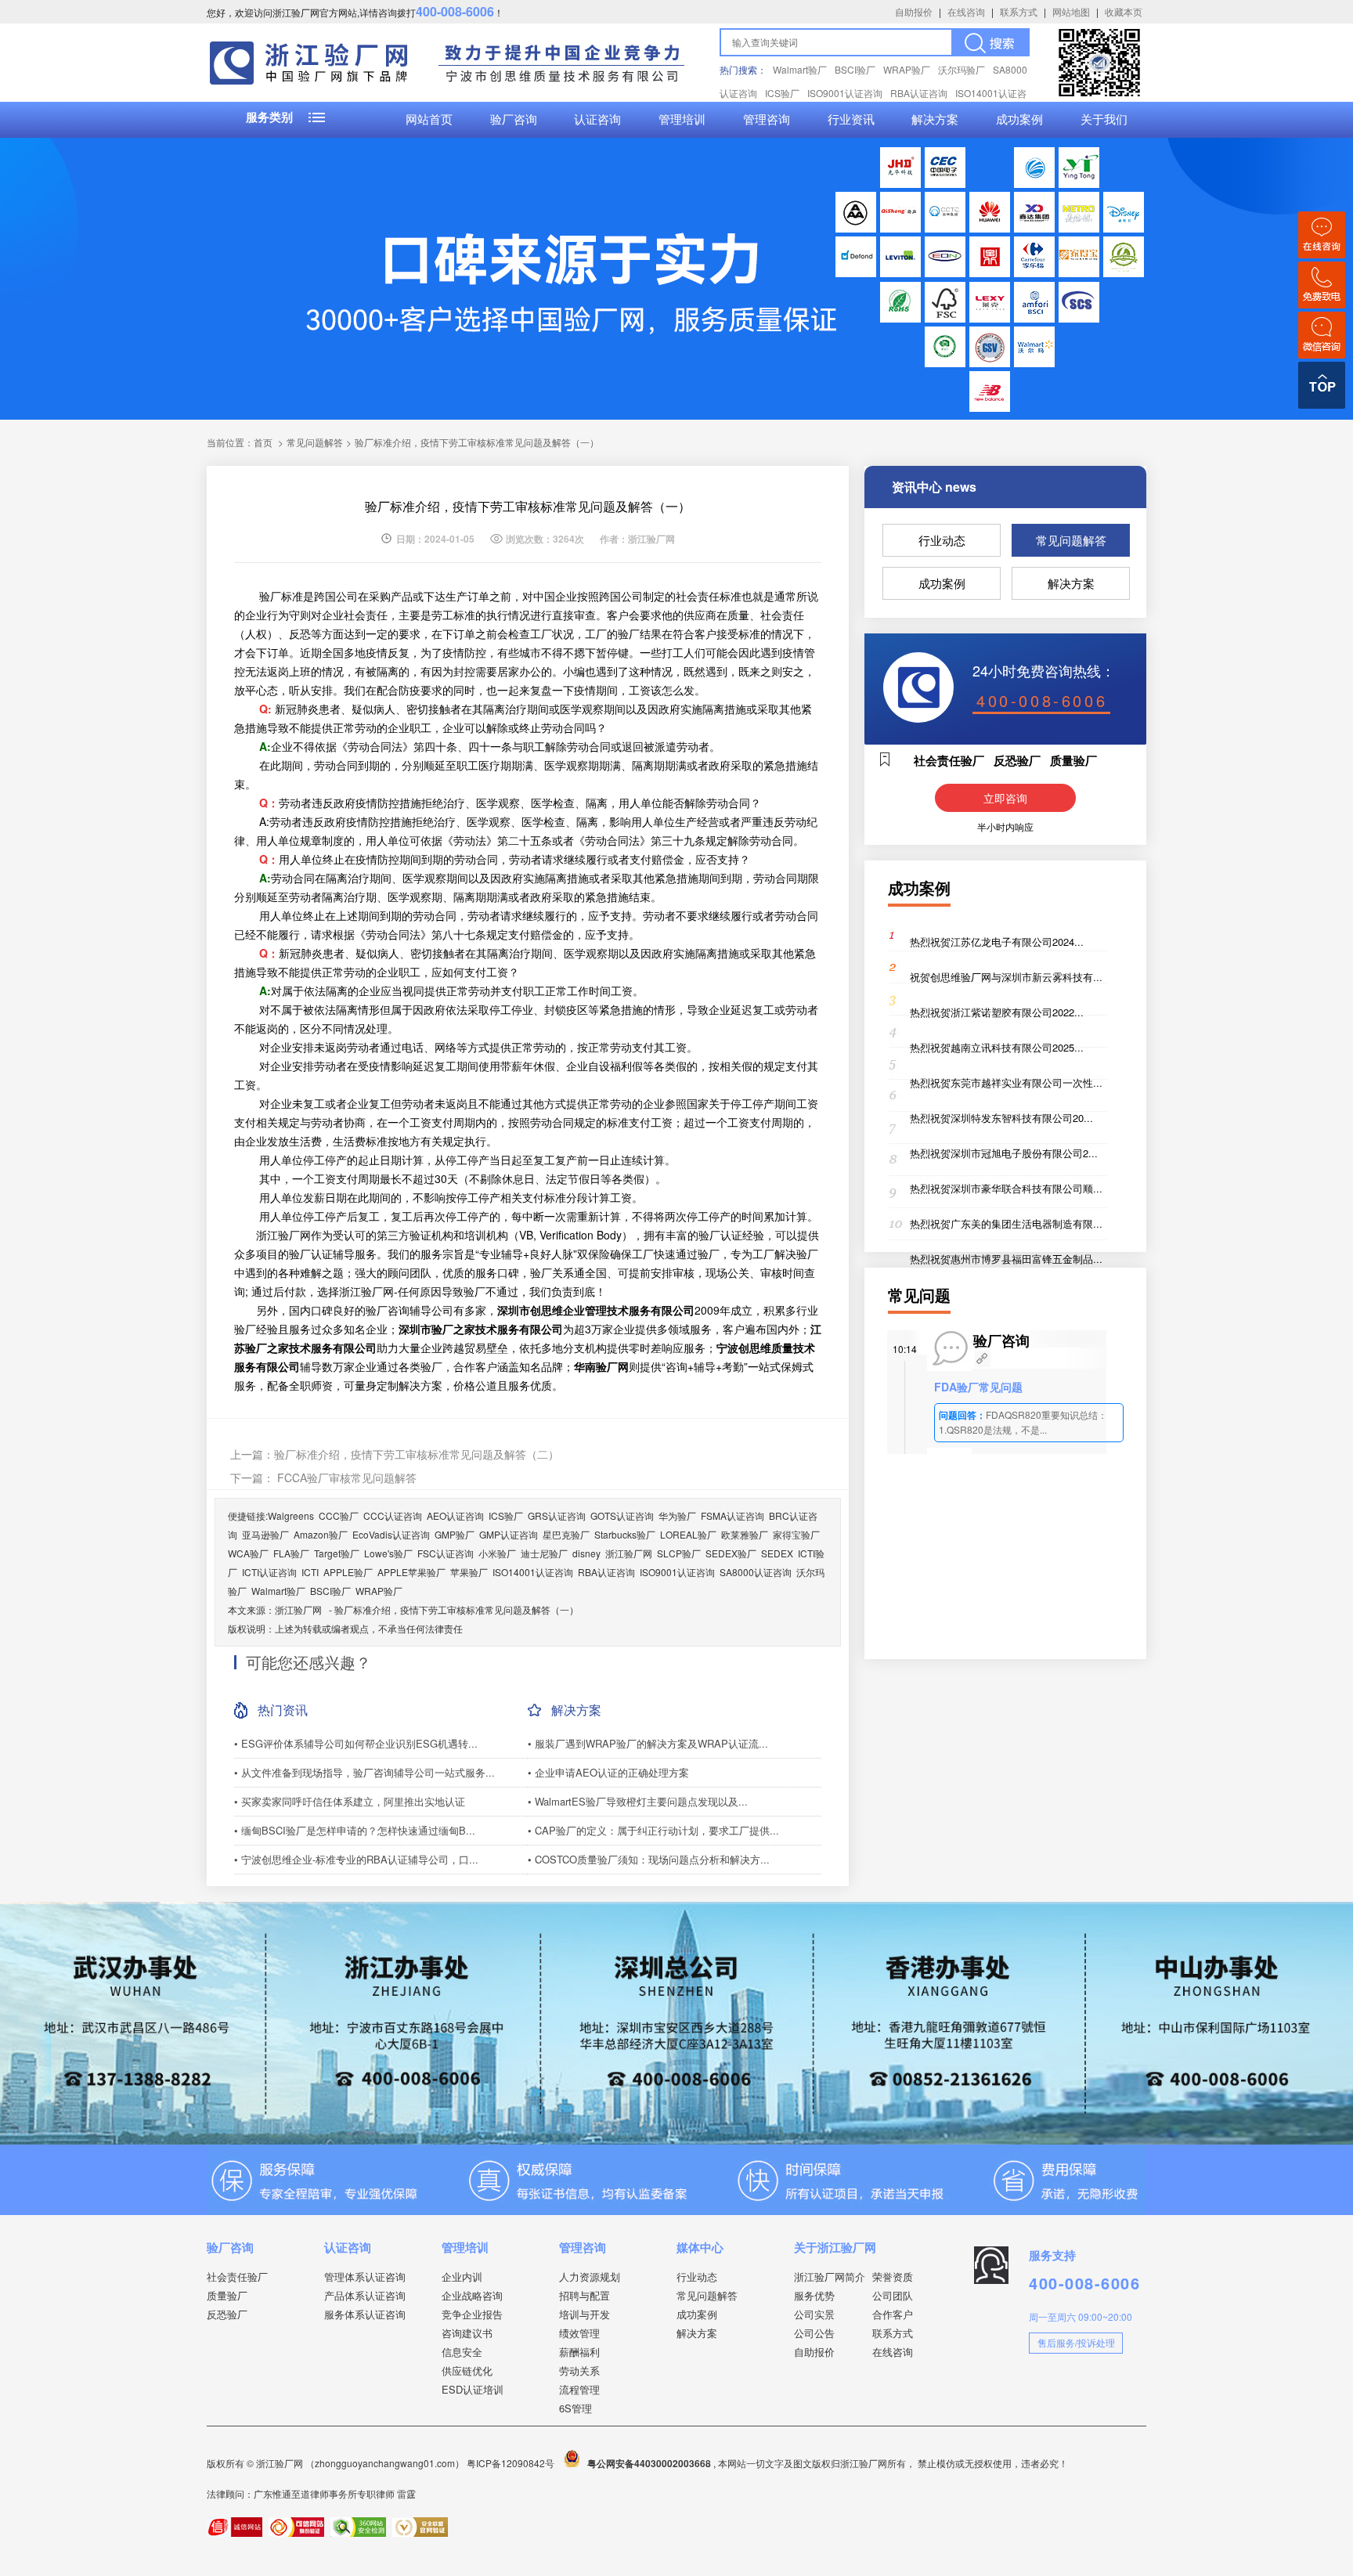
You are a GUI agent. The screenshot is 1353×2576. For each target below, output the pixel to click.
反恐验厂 (227, 2314)
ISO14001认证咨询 (533, 1572)
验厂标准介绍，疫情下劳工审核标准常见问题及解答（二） (417, 1454)
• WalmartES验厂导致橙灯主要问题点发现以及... (638, 1801)
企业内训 (462, 2277)
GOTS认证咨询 (622, 1515)
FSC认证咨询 (446, 1553)
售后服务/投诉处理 (1076, 2342)
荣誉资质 (893, 2277)
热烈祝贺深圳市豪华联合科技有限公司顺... (1006, 1188)
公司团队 (893, 2295)
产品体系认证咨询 (365, 2295)
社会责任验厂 (237, 2277)
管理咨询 (767, 120)
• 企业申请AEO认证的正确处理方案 (608, 1772)
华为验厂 (677, 1515)
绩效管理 (579, 2333)
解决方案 (935, 120)
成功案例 (1019, 120)
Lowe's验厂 (388, 1553)
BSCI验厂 (855, 69)
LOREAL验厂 (688, 1534)
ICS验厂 (782, 93)
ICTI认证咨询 (269, 1572)
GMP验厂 (455, 1534)
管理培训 (682, 120)
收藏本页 (1124, 11)
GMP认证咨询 (509, 1534)
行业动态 (942, 540)
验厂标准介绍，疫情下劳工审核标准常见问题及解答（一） (456, 1609)
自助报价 (914, 11)
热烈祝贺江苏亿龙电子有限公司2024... (997, 942)
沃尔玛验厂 (962, 69)
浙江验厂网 (629, 1553)
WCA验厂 (248, 1553)
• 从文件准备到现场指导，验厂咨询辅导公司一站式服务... (364, 1772)
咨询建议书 (467, 2333)
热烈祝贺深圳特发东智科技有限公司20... (1001, 1118)
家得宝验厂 (796, 1534)
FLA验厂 (291, 1553)
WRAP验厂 (907, 69)
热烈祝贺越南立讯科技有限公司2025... (997, 1047)
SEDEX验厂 (731, 1553)
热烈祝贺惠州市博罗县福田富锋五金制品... (1006, 1259)
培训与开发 (584, 2314)
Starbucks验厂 (625, 1534)
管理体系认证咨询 (365, 2277)
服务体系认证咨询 (365, 2314)
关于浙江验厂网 (835, 2247)
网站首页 (429, 120)
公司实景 (814, 2314)
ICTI (310, 1572)
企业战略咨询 (472, 2295)
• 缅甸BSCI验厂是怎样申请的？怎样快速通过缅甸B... (355, 1830)
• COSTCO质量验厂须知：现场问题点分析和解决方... (649, 1859)
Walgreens (291, 1515)
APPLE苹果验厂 (411, 1572)
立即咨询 (1005, 798)
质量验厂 (227, 2295)
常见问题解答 (1071, 540)
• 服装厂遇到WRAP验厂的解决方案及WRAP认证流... (648, 1743)
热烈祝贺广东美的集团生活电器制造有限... (1006, 1223)
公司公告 (814, 2333)
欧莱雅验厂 (745, 1534)
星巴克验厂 (566, 1534)
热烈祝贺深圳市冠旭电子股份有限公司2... (1004, 1153)
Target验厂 (337, 1553)
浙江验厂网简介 (830, 2277)
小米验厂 (497, 1553)
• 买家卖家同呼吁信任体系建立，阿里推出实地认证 (350, 1801)
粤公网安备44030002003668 (649, 2463)
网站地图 (1071, 11)
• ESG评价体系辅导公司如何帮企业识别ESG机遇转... (356, 1743)
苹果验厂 (469, 1572)
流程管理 (579, 2389)
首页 (263, 442)
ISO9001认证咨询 (845, 93)
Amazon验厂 (321, 1534)
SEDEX (777, 1553)
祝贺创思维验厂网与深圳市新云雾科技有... (1006, 977)
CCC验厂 (339, 1515)
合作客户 (893, 2314)
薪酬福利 (579, 2352)
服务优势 (814, 2295)
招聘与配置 (584, 2295)
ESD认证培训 (473, 2389)
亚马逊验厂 (265, 1534)
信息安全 (462, 2352)
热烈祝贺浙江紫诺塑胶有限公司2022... (997, 1012)
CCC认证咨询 (393, 1515)
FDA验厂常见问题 (978, 1387)
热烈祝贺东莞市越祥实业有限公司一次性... (1006, 1082)
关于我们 (1104, 120)
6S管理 (575, 2408)
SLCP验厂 (679, 1553)
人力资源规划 (590, 2277)
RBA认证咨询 (919, 93)
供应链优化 (467, 2370)
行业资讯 (851, 120)
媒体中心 (700, 2247)
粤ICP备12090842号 (512, 2463)
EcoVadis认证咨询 (391, 1534)
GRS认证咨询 (557, 1515)
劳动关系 (579, 2370)
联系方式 (1019, 11)
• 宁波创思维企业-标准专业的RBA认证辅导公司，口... (356, 1859)
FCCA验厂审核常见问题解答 (345, 1477)
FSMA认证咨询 (732, 1515)
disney (586, 1553)
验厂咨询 (514, 120)
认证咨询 (597, 120)
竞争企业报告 (472, 2314)
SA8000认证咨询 (756, 1572)
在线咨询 (966, 11)
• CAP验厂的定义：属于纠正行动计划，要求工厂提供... (653, 1830)
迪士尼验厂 (544, 1553)
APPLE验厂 (348, 1572)
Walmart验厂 (800, 69)
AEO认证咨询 (455, 1515)
